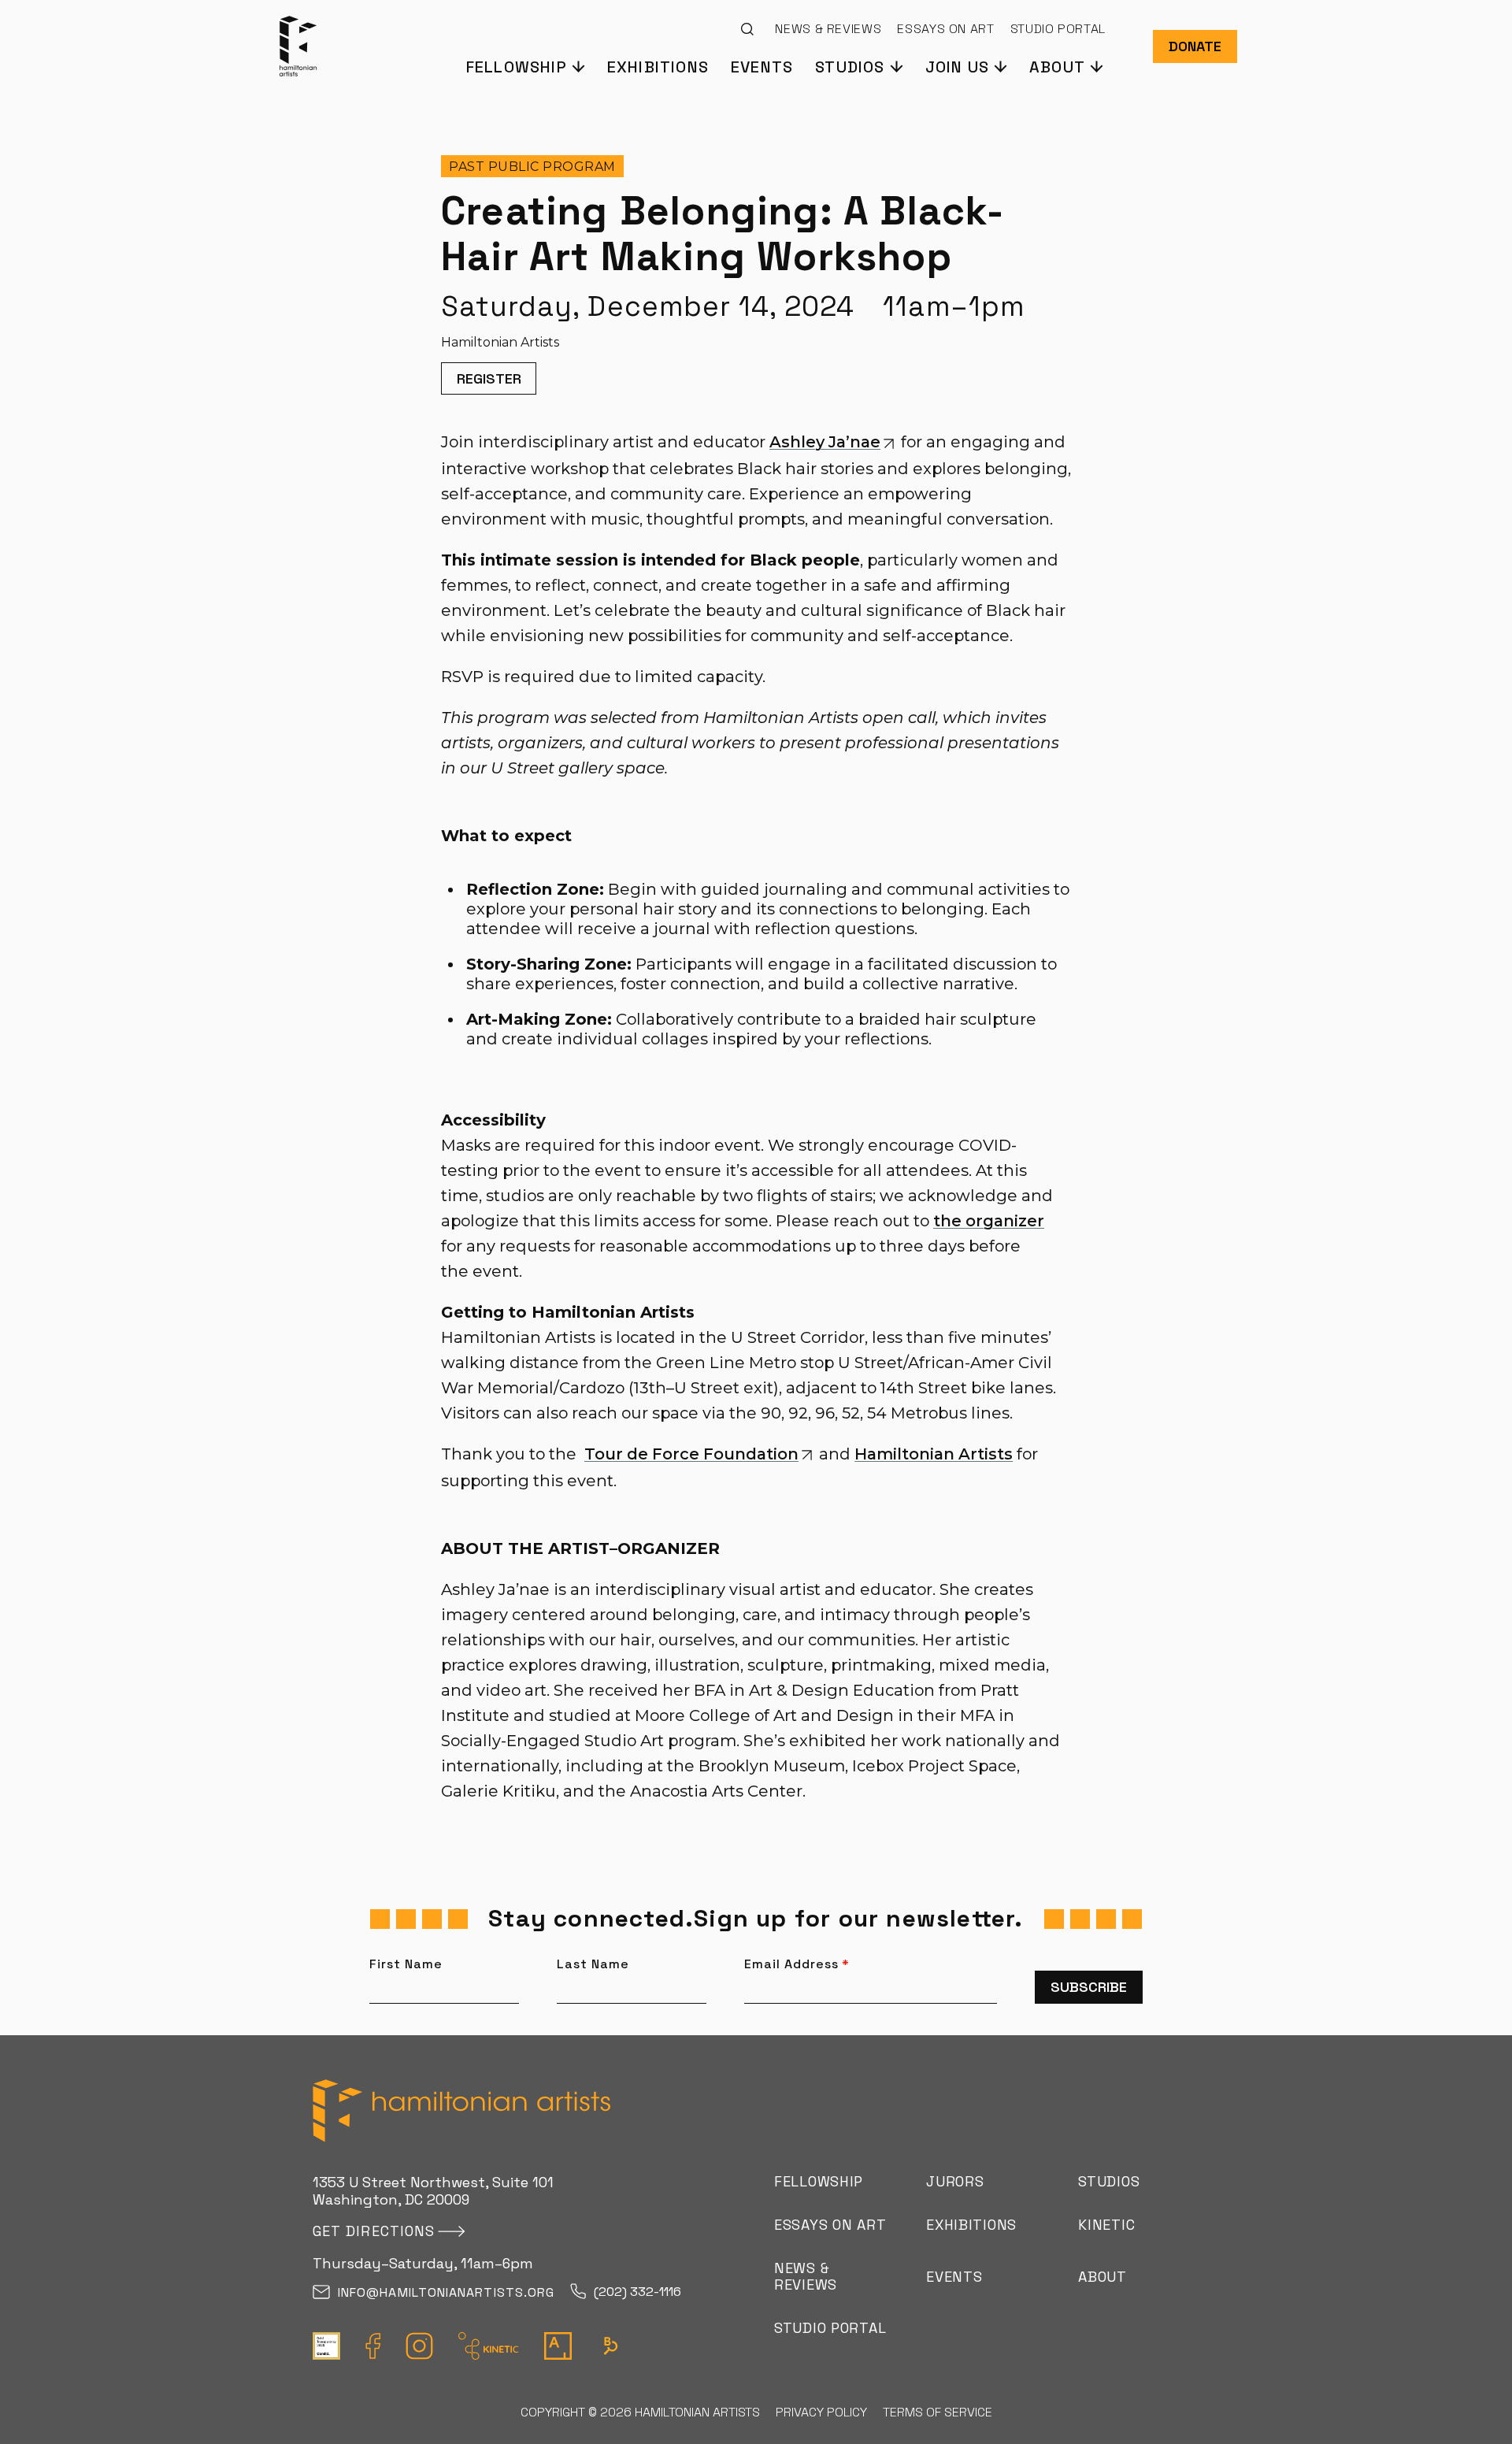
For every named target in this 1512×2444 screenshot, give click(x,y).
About (1102, 2277)
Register (489, 378)
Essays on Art (945, 29)
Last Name (593, 1964)
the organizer (989, 1221)
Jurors (955, 2181)
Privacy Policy (821, 2412)
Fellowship (819, 2181)
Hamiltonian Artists (934, 1454)
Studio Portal (1058, 29)
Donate (1195, 46)
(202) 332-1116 (637, 2292)
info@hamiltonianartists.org (446, 2293)
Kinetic (1106, 2225)
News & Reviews (828, 29)
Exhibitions (658, 66)
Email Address (797, 1964)
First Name (406, 1964)
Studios (1109, 2181)
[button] (525, 66)
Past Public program (532, 167)
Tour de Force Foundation (691, 1454)
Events (762, 66)
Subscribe (1089, 1987)
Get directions (374, 2231)
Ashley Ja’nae (825, 442)
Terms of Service (938, 2412)
